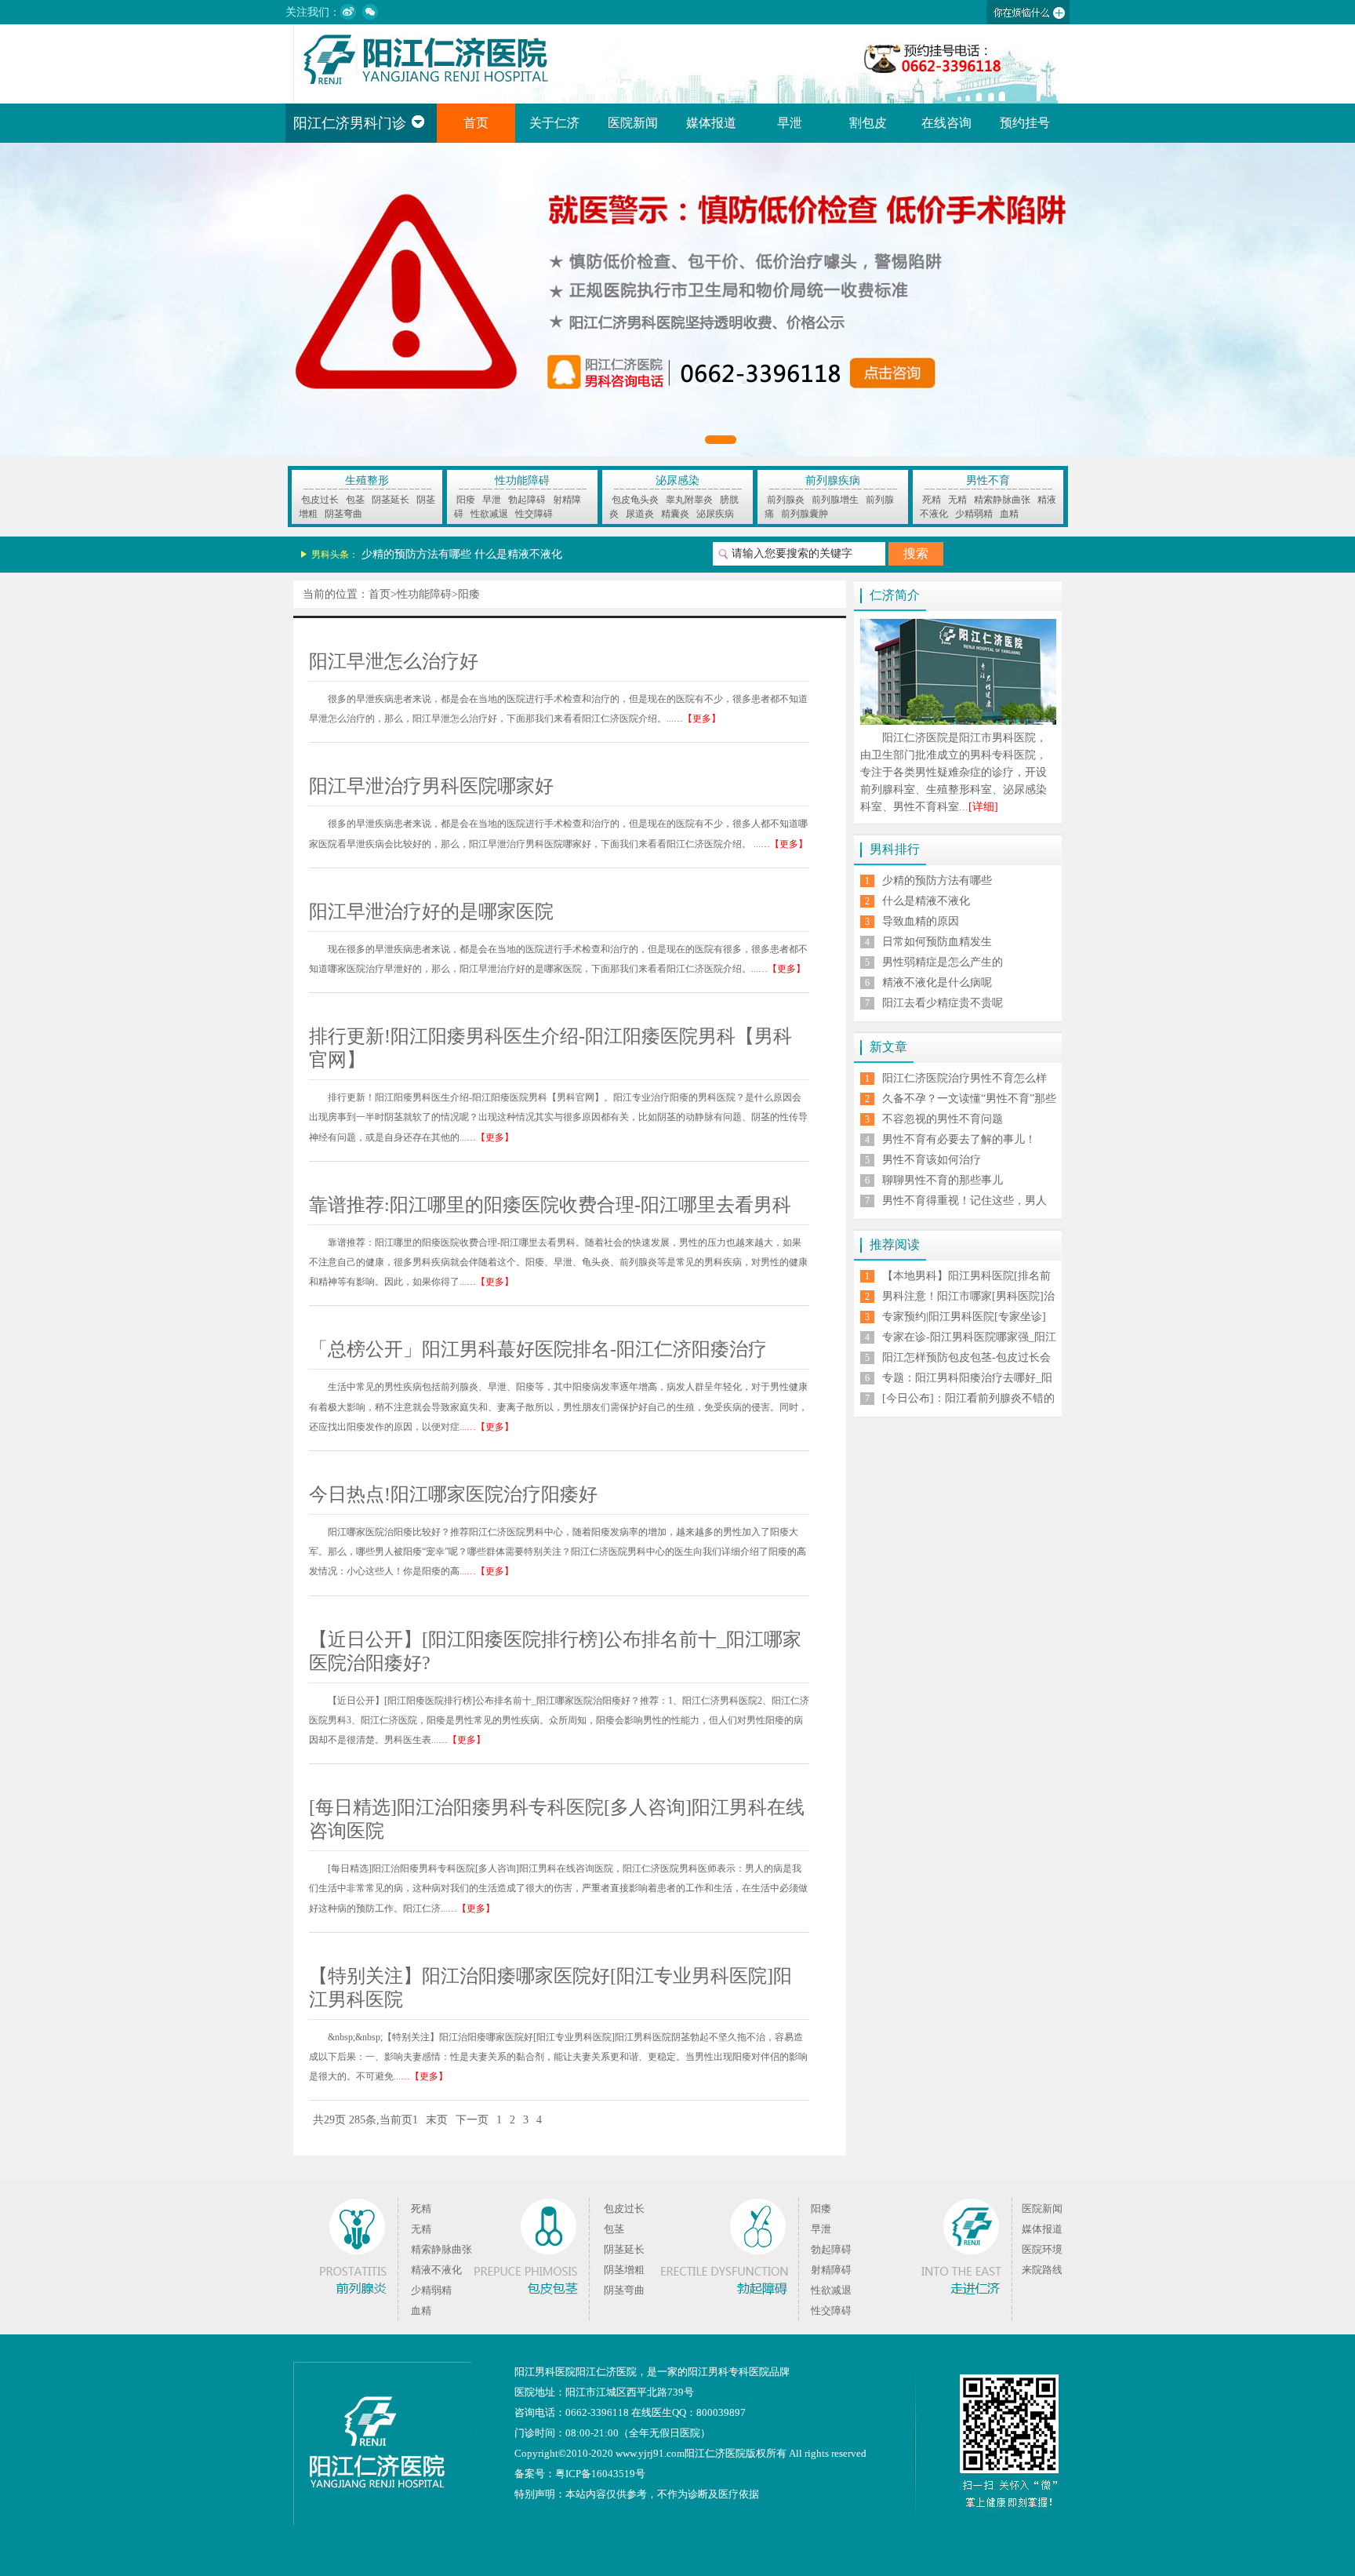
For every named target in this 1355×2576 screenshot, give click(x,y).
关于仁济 (554, 123)
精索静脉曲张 (1002, 500)
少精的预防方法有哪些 (416, 554)
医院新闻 (633, 123)
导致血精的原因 (921, 921)
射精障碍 (831, 2270)
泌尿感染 (677, 480)
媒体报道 (711, 123)
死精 (932, 500)
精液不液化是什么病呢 (937, 982)
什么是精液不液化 (518, 554)
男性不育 (988, 480)
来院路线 (1042, 2270)
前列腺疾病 (833, 480)
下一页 (472, 2120)
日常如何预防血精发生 (937, 942)
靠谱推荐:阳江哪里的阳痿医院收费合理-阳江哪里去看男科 (550, 1205)
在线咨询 (946, 123)
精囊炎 (675, 514)
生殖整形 (367, 480)
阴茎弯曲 (343, 514)
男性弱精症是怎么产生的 (943, 962)
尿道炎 (640, 514)
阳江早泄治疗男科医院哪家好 (431, 786)
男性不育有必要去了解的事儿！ (959, 1139)
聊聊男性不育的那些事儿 (943, 1180)
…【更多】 (697, 719)
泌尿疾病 (715, 514)
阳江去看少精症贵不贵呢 (943, 1003)
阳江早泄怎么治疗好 (394, 661)
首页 (476, 123)
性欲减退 (489, 514)
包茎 (355, 500)
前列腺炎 (786, 500)
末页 (437, 2120)
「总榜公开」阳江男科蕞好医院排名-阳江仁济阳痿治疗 (538, 1349)
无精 (957, 500)
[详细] (983, 807)
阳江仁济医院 (606, 2372)
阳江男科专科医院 (728, 2372)
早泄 (790, 123)
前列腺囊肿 (805, 514)
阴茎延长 (391, 500)
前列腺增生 (835, 500)
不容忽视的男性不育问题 (943, 1119)
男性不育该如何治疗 (932, 1160)
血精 (1009, 514)
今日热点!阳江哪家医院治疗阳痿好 (453, 1494)
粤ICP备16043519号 (600, 2474)
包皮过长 (320, 500)
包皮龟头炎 (635, 500)
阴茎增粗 (624, 2270)
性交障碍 (534, 514)
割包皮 (868, 123)
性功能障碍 (522, 480)
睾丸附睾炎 (689, 500)
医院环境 (1042, 2249)
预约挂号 (1025, 123)
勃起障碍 (527, 500)
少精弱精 (974, 514)
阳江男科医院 (545, 2372)
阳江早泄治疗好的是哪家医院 (431, 911)
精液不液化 (436, 2270)
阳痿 (466, 500)
